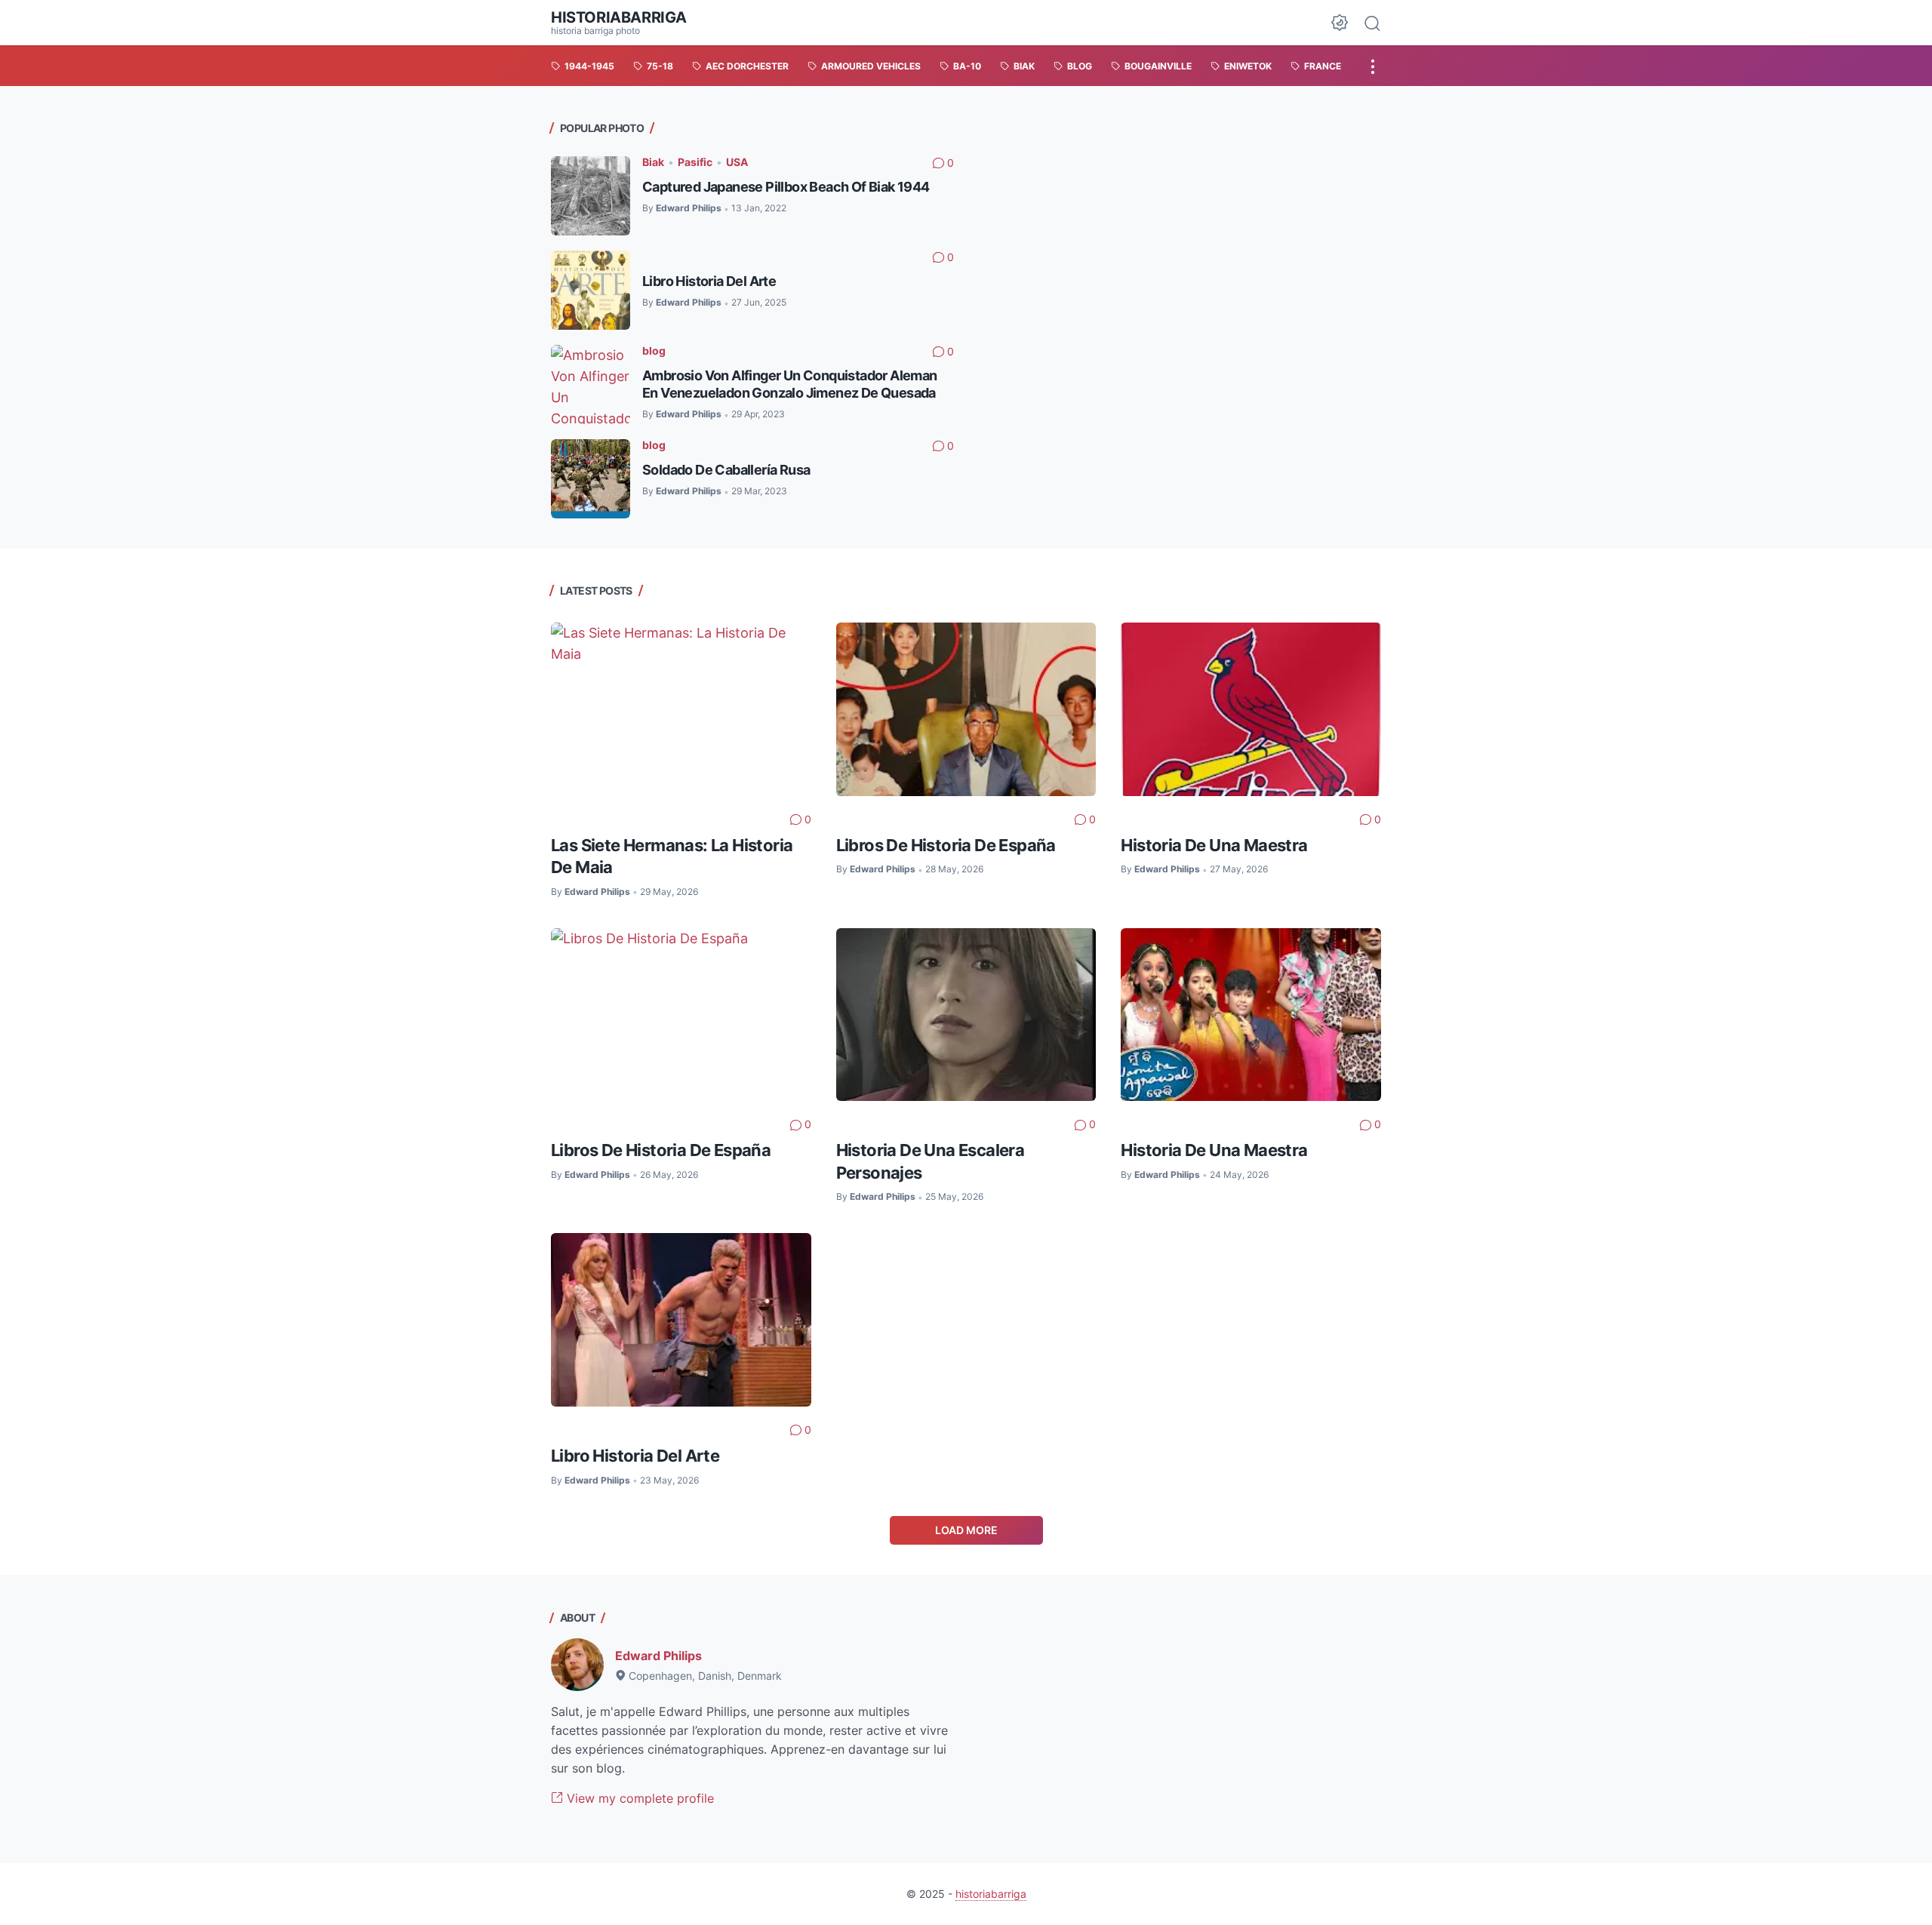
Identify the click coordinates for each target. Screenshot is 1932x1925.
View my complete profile (638, 1798)
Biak (653, 162)
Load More (966, 1530)
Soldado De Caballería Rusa (726, 470)
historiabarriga (619, 17)
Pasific (695, 162)
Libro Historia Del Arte (709, 281)
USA (737, 162)
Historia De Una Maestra (1214, 845)
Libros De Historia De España (946, 845)
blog (654, 351)
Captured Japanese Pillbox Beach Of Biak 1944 (786, 187)
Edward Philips (658, 1656)
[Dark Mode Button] (1340, 23)
